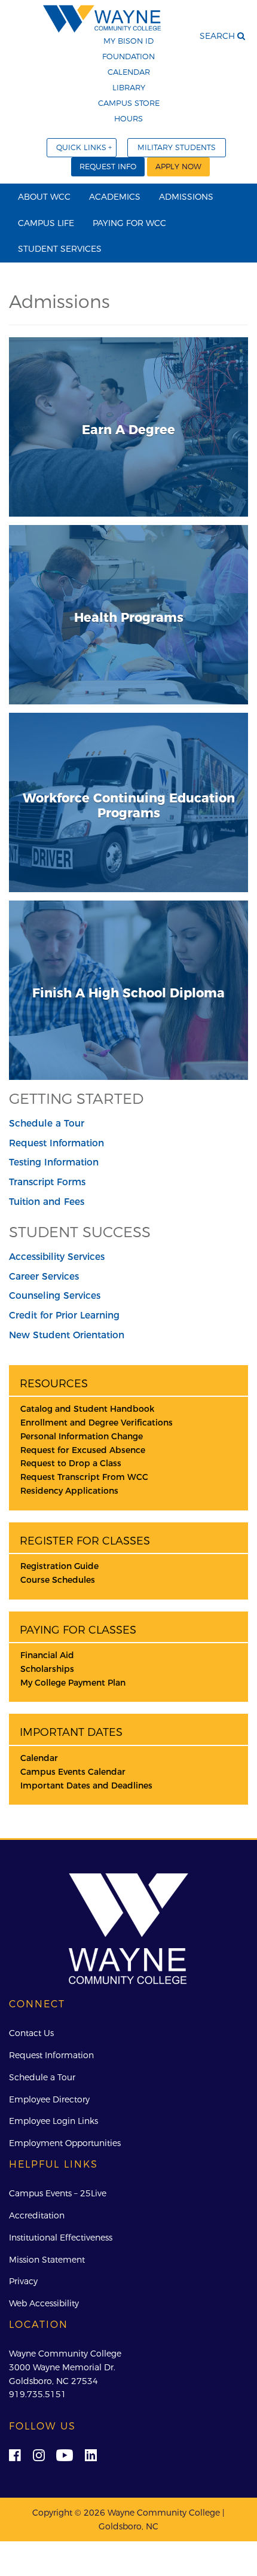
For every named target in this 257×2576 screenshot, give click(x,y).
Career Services (44, 1276)
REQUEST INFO (108, 167)
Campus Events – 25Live (58, 2193)
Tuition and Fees (47, 1202)
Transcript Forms (47, 1182)
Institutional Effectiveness (61, 2238)
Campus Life (46, 223)
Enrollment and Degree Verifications (97, 1423)
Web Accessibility (44, 2303)
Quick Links (81, 147)
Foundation (128, 56)
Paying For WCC (129, 223)
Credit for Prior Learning (64, 1315)
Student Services (60, 249)
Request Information (56, 1143)
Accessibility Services (57, 1257)
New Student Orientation (67, 1335)
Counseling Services (55, 1295)
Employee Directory (49, 2099)
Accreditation (37, 2215)
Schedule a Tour (47, 1123)
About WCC (44, 197)
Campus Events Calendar (73, 1772)
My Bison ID (128, 41)
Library (129, 87)
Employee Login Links (53, 2121)
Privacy (23, 2281)
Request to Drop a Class (71, 1463)
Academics (115, 197)
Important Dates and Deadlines (86, 1786)
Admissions (186, 197)
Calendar (129, 72)
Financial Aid (47, 1655)
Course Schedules (58, 1580)
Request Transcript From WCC (84, 1477)
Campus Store (129, 103)
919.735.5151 (38, 2394)
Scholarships (47, 1669)
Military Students (177, 147)
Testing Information (54, 1162)
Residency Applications (69, 1491)
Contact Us (31, 2033)
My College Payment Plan (73, 1683)
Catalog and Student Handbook (87, 1409)
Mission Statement (47, 2260)
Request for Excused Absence (83, 1450)
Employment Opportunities (65, 2143)
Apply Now (178, 167)
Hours (128, 118)
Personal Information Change (82, 1436)
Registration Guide (59, 1566)
